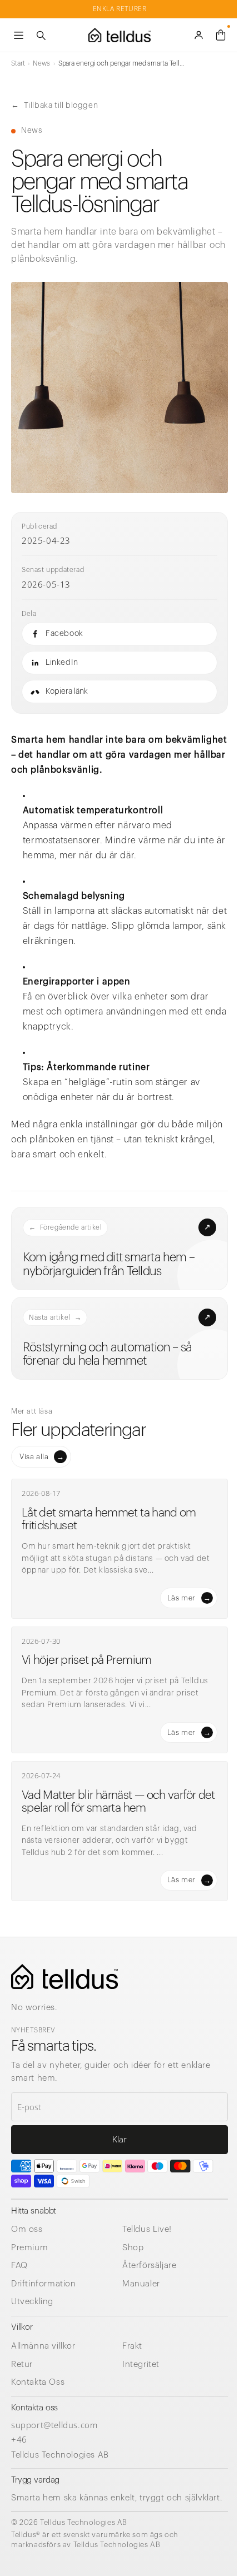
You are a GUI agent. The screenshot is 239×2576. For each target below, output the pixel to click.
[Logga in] (198, 35)
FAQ (19, 2266)
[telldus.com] (64, 1976)
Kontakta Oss (38, 2382)
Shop (133, 2248)
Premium (29, 2248)
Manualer (141, 2284)
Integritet (141, 2364)
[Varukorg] (221, 35)
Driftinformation (44, 2284)
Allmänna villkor (43, 2346)
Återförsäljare (149, 2266)
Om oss (27, 2229)
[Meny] (18, 35)
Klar (120, 2139)
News (41, 63)
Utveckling (32, 2302)
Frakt (132, 2346)
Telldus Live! (147, 2229)
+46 (19, 2439)
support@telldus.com (54, 2425)
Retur (22, 2364)
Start (18, 63)
